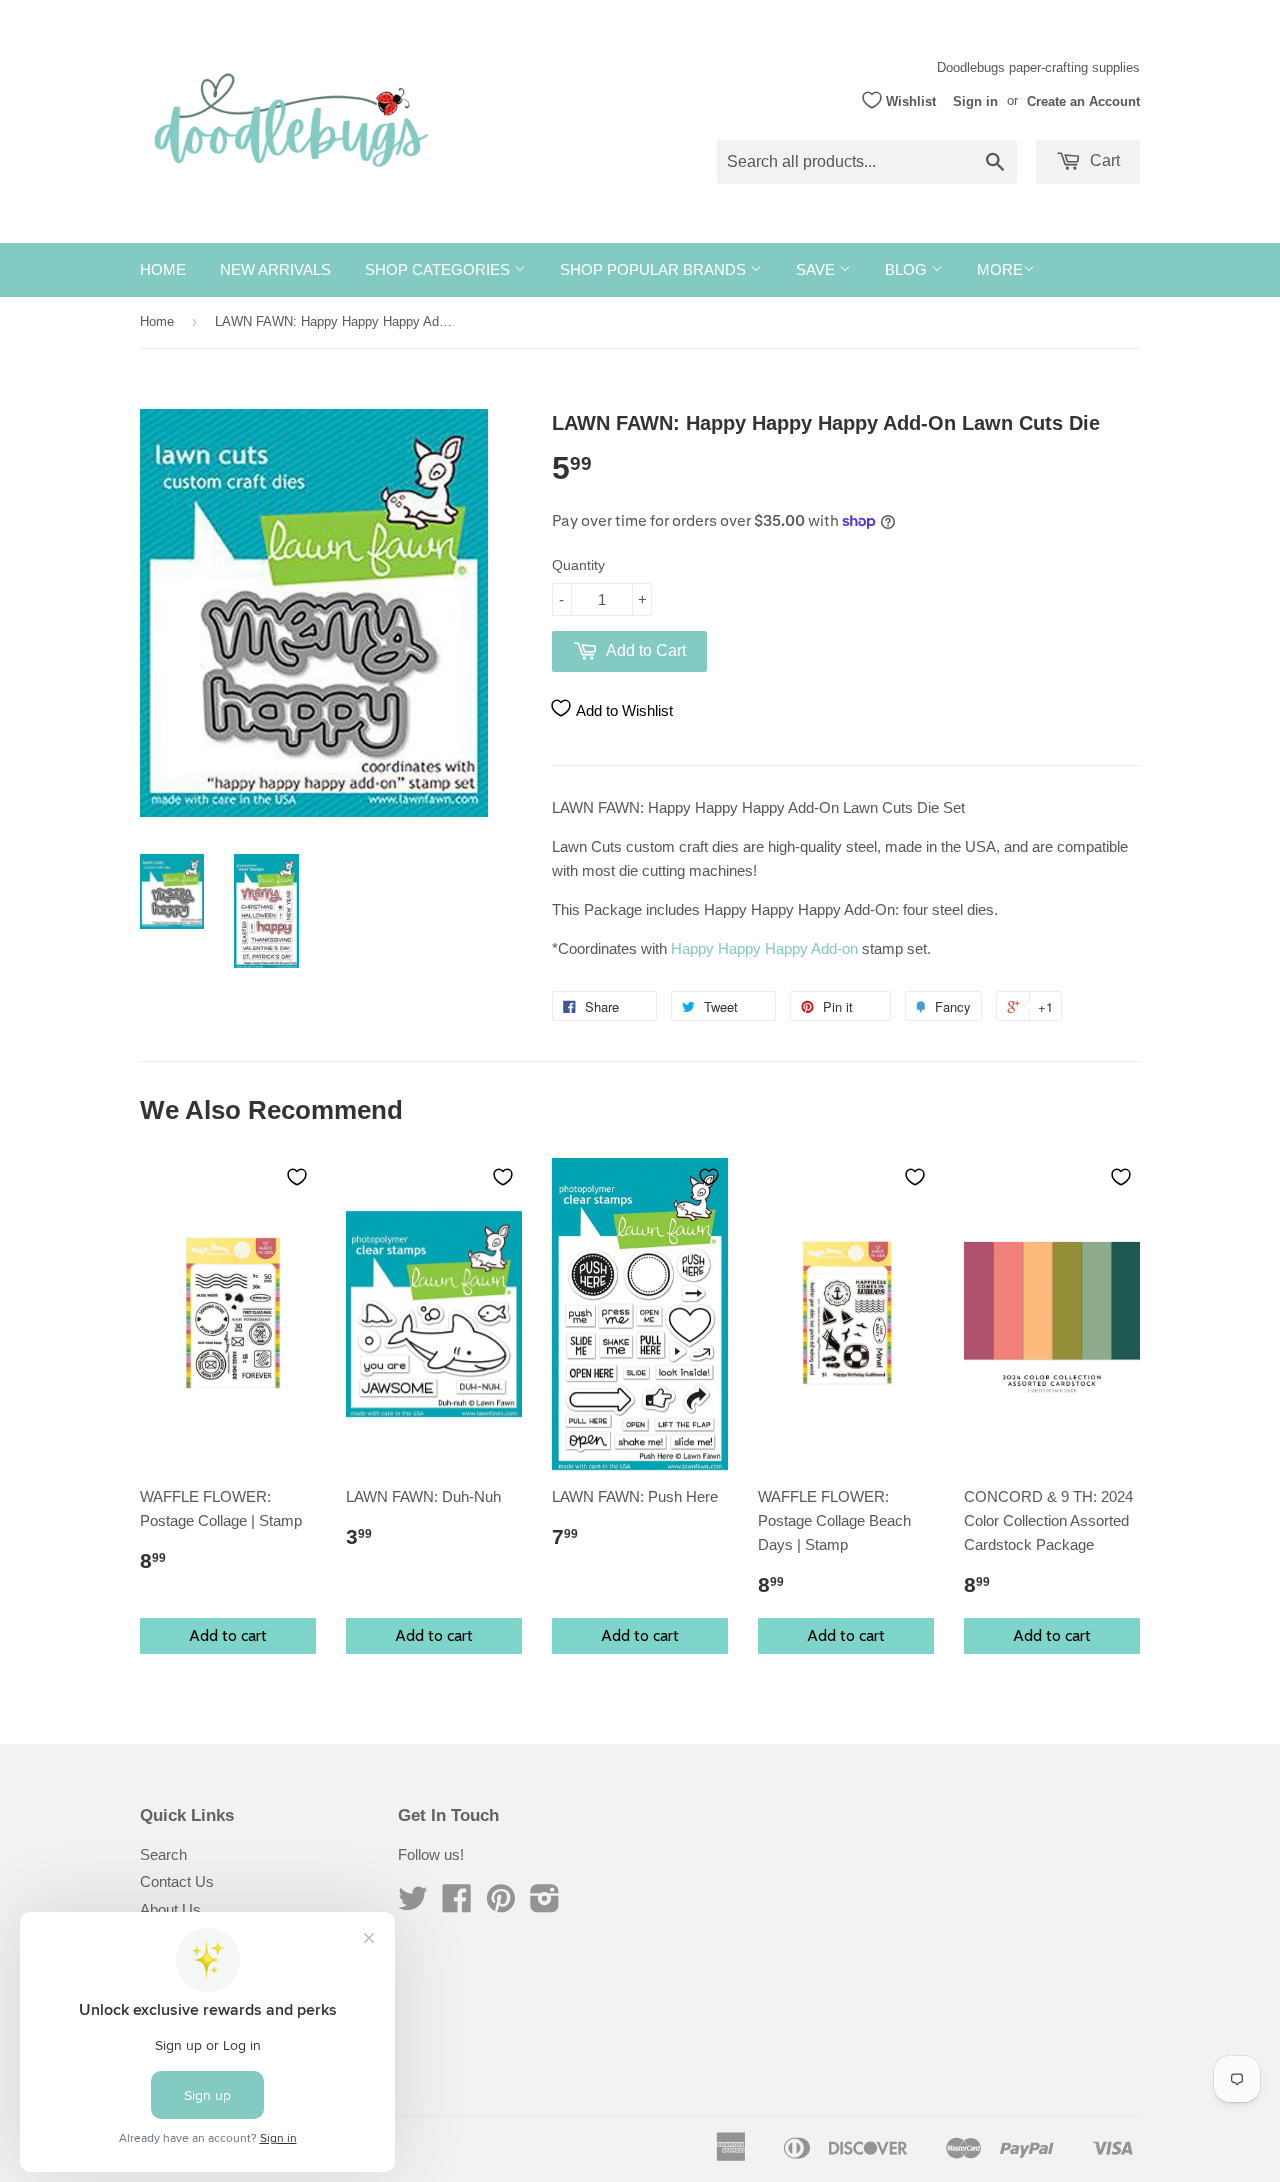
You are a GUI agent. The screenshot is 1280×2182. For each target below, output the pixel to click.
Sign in (975, 100)
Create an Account (1083, 100)
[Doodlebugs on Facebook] (457, 1904)
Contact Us (177, 1881)
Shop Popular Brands (655, 269)
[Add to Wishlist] (297, 1177)
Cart (1103, 160)
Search (163, 1854)
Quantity (578, 565)
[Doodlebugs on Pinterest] (501, 1904)
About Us (170, 1909)
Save (817, 269)
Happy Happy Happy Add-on (764, 948)
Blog (908, 269)
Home (163, 269)
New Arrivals (275, 269)
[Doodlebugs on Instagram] (545, 1904)
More (1000, 269)
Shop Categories (439, 269)
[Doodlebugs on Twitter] (413, 1904)
